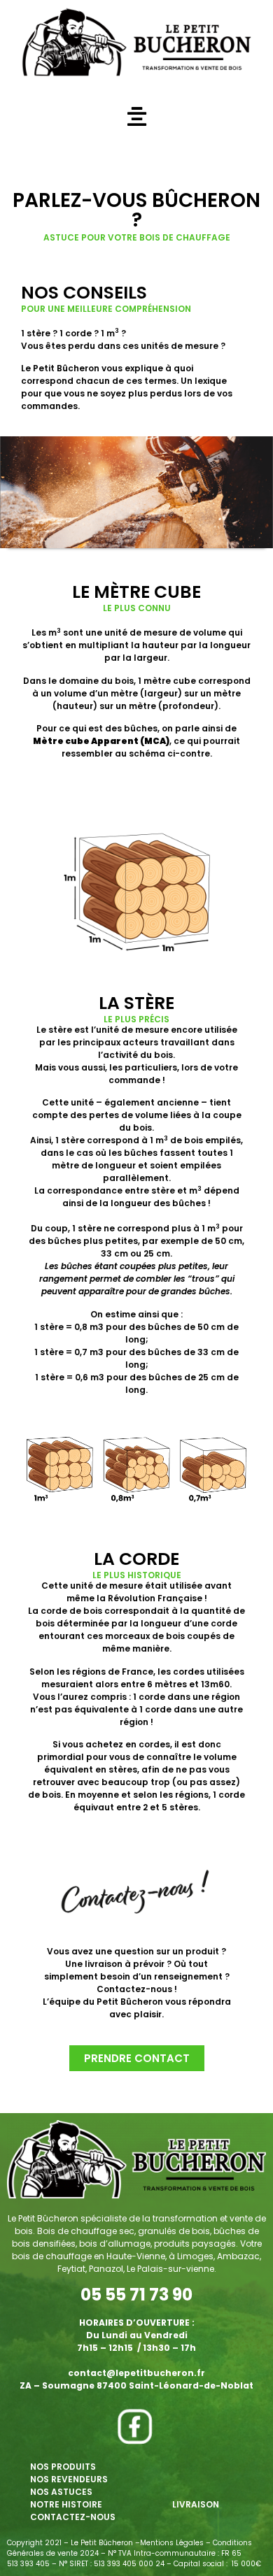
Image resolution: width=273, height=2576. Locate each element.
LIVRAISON (196, 2504)
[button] (137, 116)
